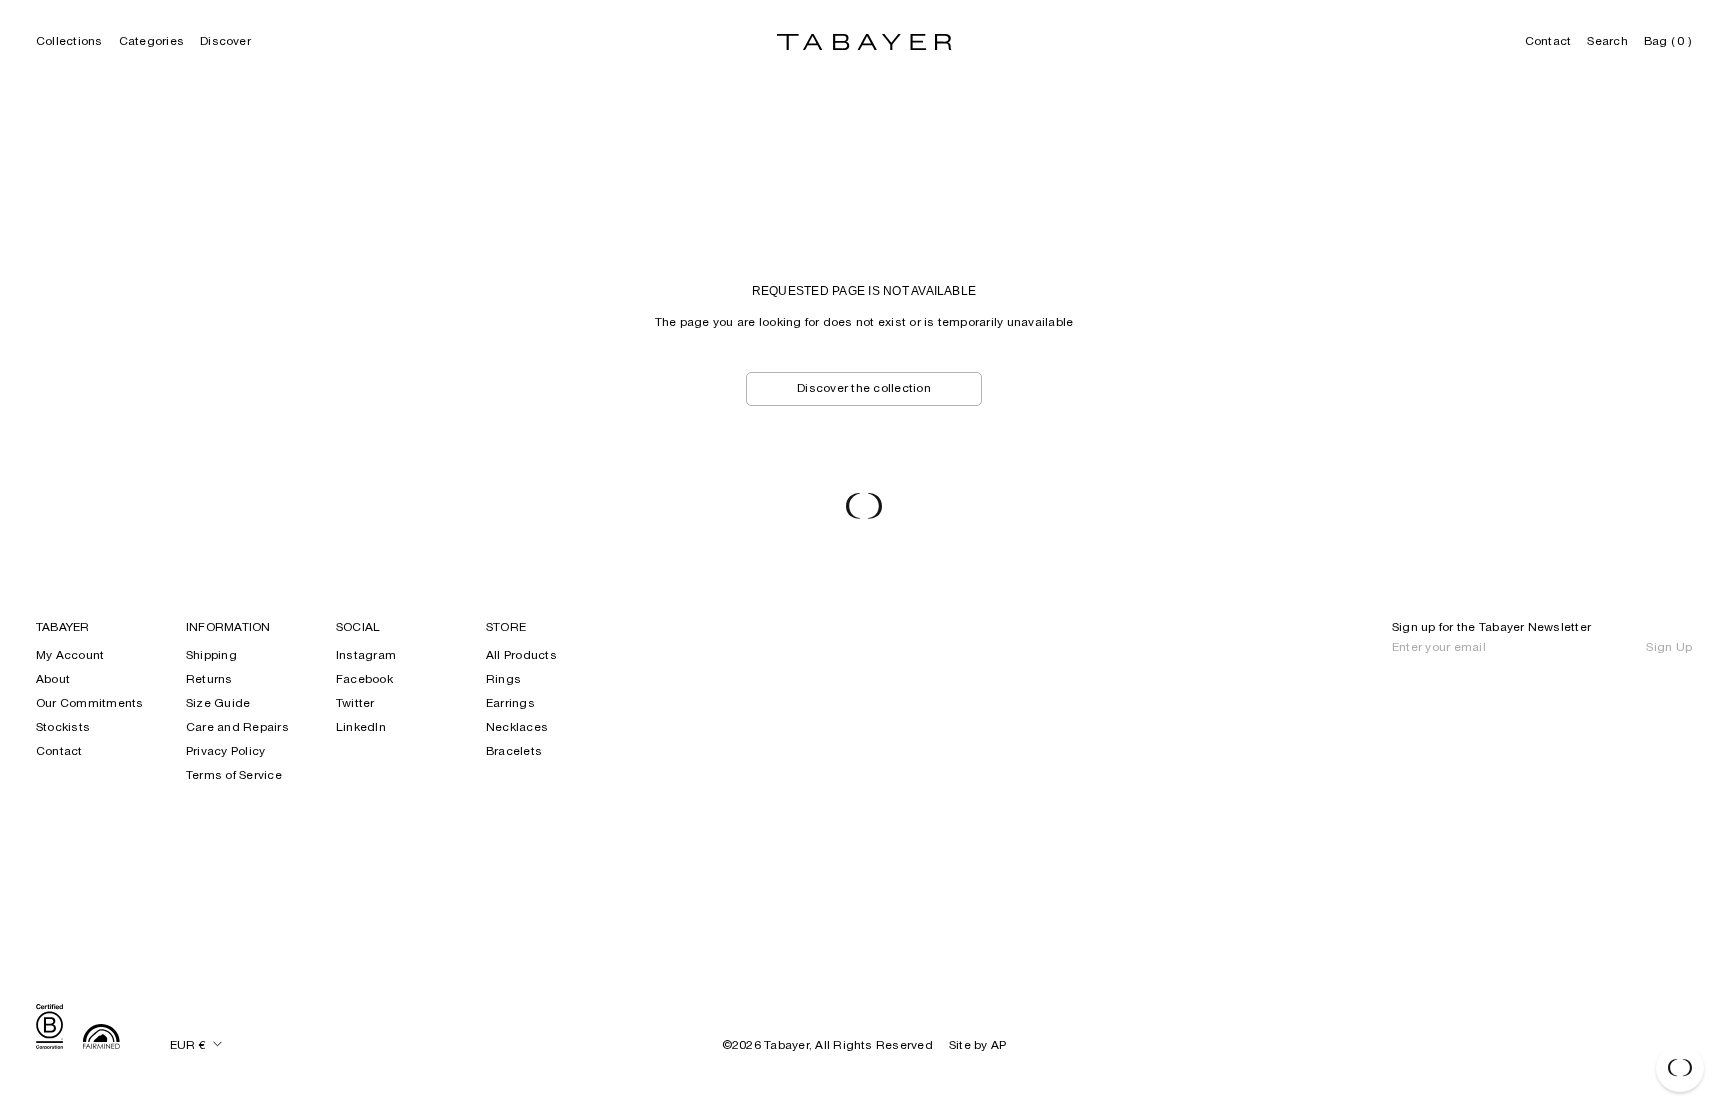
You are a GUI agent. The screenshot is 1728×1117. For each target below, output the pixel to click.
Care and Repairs (237, 728)
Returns (209, 680)
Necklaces (517, 728)
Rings (503, 680)
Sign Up (1669, 648)
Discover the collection (864, 389)
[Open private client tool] (1680, 1068)
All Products (521, 656)
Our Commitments (90, 704)
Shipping (211, 656)
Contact (1548, 42)
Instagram (366, 656)
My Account (70, 656)
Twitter (355, 704)
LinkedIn (361, 728)
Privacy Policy (225, 752)
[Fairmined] (101, 1039)
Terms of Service (234, 776)
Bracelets (514, 752)
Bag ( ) (1668, 42)
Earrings (510, 704)
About (53, 680)
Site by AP (977, 1046)
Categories (151, 42)
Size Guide (218, 704)
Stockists (63, 728)
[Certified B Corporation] (49, 1029)
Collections (69, 42)
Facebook (364, 680)
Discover (225, 42)
